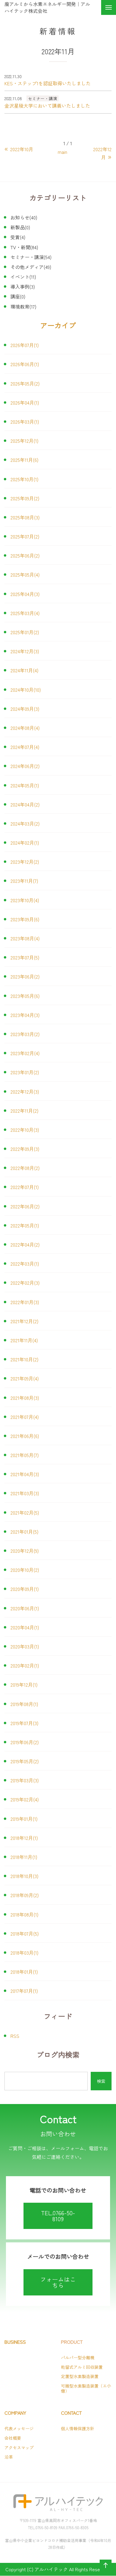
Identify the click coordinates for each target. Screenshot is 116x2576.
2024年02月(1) (25, 843)
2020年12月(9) (25, 1551)
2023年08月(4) (25, 938)
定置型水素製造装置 (80, 2376)
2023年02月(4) (25, 1053)
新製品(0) (20, 227)
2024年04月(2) (25, 804)
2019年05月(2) (25, 1761)
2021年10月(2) (24, 1359)
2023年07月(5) (25, 957)
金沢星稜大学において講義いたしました (47, 106)
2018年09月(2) (25, 1895)
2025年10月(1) (24, 479)
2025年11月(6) (24, 460)
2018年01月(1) (24, 1972)
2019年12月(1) (24, 1685)
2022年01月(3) (25, 1302)
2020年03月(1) (25, 1646)
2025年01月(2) (25, 632)
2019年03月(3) (25, 1780)
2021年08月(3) (25, 1398)
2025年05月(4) (25, 575)
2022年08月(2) (25, 1168)
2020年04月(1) (25, 1627)
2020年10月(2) (25, 1570)
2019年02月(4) (25, 1799)
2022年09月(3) (25, 1149)
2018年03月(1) (24, 1953)
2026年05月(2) (25, 383)
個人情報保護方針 (78, 2428)
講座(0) (18, 296)
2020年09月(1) (25, 1589)
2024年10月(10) (26, 690)
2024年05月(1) (25, 785)
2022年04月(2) (25, 1244)
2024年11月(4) (24, 670)
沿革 (9, 2457)
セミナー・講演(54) (31, 257)
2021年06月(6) (25, 1436)
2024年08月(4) (25, 728)
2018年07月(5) (25, 1933)
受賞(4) (18, 237)
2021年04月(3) (25, 1474)
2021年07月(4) (25, 1417)
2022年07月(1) (25, 1187)
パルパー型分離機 (78, 2357)
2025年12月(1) (24, 441)
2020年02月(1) (25, 1665)
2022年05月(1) (25, 1225)
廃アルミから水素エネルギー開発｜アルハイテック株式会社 (47, 7)
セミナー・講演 (43, 98)
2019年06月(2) (25, 1742)
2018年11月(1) (24, 1857)
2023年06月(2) (25, 976)
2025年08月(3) (25, 517)
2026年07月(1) (25, 345)
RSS (15, 2036)
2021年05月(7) (25, 1455)
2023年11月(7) (24, 881)
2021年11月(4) (24, 1340)
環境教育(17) (23, 306)
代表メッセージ (19, 2428)
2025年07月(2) (25, 536)
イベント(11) (23, 277)
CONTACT (71, 2413)
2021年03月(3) (25, 1493)
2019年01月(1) (24, 1819)
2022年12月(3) (25, 1092)
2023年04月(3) (25, 1015)
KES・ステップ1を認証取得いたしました (48, 83)
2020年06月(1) (25, 1608)
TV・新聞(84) (24, 247)
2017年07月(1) (24, 1991)
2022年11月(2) (24, 1111)
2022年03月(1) (25, 1264)
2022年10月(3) (25, 1130)
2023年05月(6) (25, 996)
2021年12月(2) (24, 1321)
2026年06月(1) (25, 364)
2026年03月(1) (25, 422)
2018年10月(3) (24, 1876)
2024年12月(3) (25, 651)
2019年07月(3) (24, 1723)
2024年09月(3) (25, 709)
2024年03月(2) (25, 823)
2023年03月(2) (25, 1034)
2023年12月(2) (25, 862)
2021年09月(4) (25, 1378)
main (62, 152)
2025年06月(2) (25, 555)
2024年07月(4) (25, 747)
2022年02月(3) (25, 1283)
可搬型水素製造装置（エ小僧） (86, 2388)
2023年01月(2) (25, 1072)
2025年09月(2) (25, 498)
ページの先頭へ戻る (104, 2571)
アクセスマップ (19, 2447)
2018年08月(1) (24, 1914)
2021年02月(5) (25, 1513)
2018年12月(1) (24, 1838)
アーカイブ (58, 325)
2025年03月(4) (25, 613)
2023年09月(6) (25, 919)
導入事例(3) (23, 287)
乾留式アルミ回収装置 (82, 2367)
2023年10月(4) (25, 900)
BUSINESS (15, 2342)
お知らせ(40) (24, 217)
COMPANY (15, 2413)
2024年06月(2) (25, 766)
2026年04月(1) (25, 402)
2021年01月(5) (24, 1532)
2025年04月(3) (25, 594)
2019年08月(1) (24, 1704)
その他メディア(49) (31, 267)
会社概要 (13, 2438)
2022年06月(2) (25, 1206)
